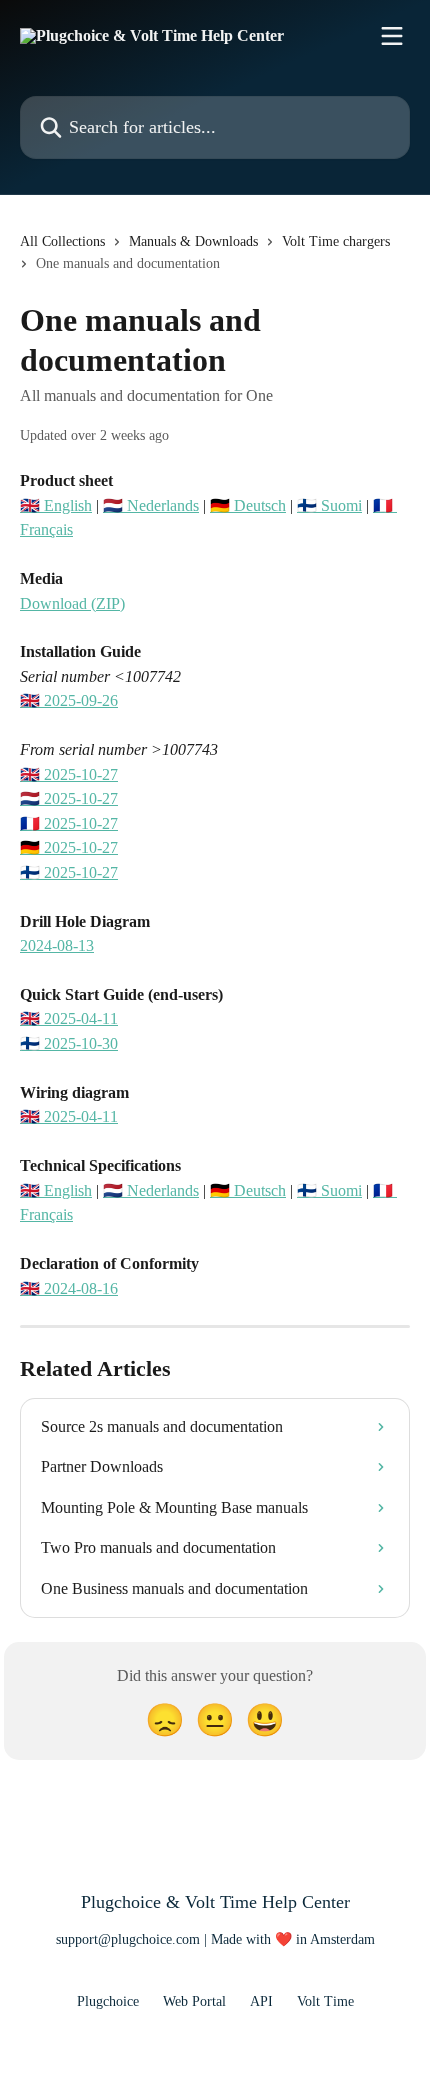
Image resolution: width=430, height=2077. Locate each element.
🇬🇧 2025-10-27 (69, 774)
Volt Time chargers (336, 241)
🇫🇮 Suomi (329, 505)
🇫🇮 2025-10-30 (69, 1043)
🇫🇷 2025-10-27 (69, 823)
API (261, 2001)
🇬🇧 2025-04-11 (69, 1018)
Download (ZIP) (72, 603)
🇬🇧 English (56, 505)
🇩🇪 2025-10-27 (69, 847)
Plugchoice (108, 2001)
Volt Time (325, 2001)
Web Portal (194, 2001)
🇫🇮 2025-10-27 (69, 872)
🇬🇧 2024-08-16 (69, 1288)
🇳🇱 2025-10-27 (69, 798)
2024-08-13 (57, 945)
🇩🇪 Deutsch (248, 505)
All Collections (62, 241)
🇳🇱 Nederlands (151, 505)
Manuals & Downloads (193, 241)
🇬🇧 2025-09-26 (69, 700)
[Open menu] (392, 36)
